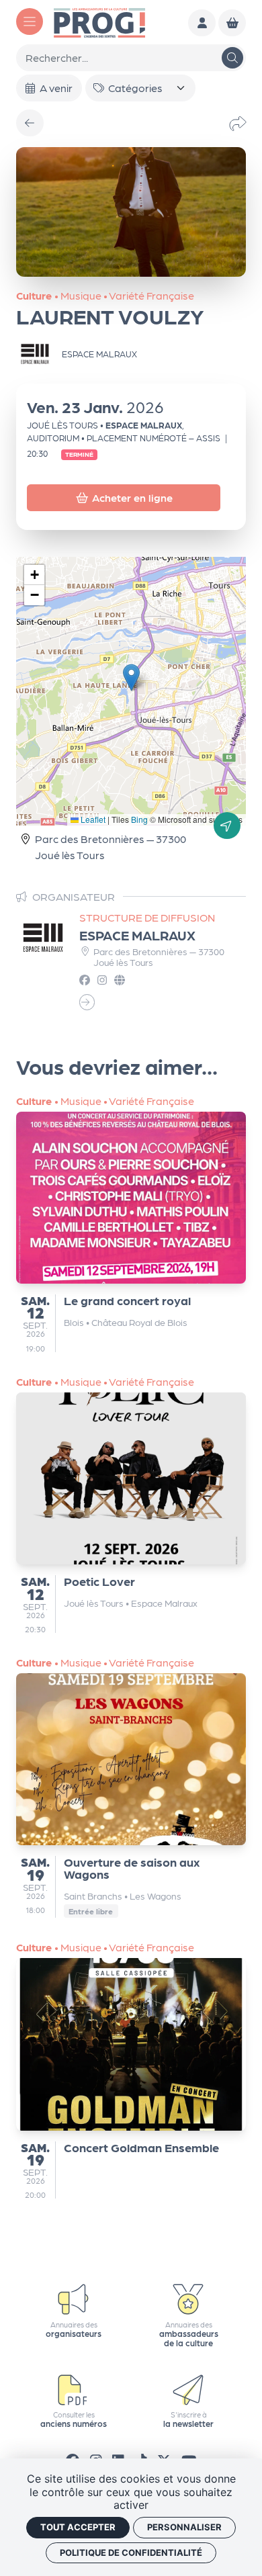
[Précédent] (30, 123)
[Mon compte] (202, 23)
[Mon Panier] (232, 23)
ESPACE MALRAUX (137, 935)
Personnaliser (184, 2527)
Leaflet (92, 819)
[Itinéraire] (227, 826)
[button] (131, 677)
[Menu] (30, 21)
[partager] (238, 123)
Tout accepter (78, 2527)
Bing (139, 819)
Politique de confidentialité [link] (131, 2552)
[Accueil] (99, 21)
